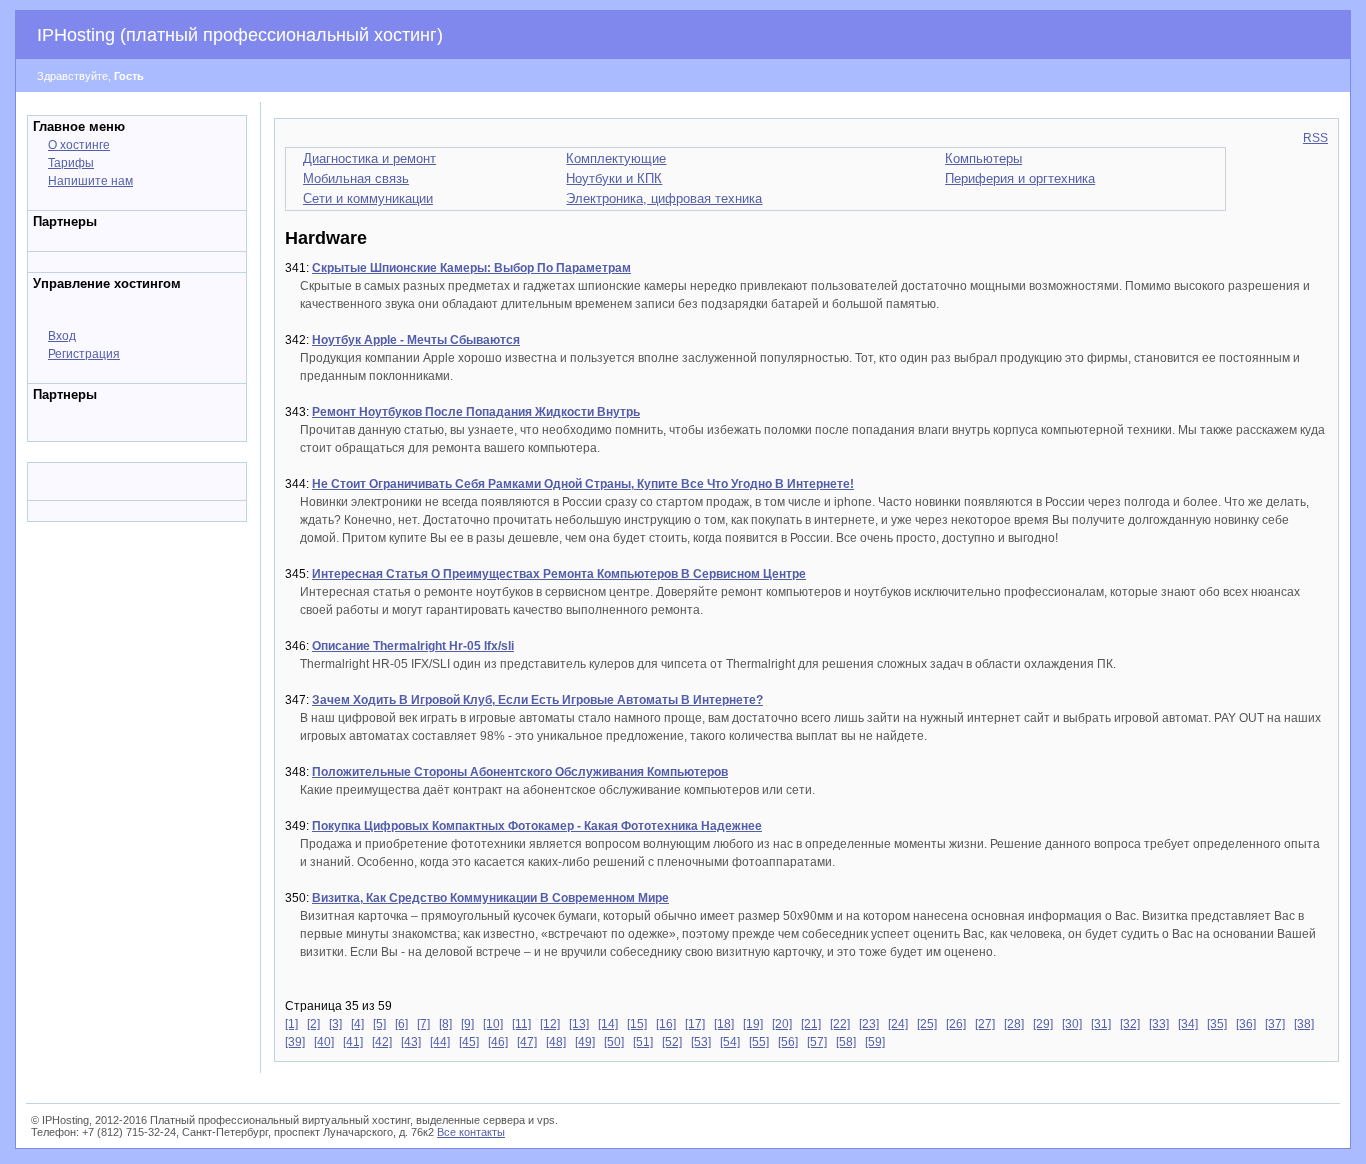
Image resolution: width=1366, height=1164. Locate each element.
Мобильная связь (356, 178)
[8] (445, 1024)
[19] (753, 1024)
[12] (550, 1024)
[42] (382, 1042)
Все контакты (471, 1132)
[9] (467, 1024)
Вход (62, 336)
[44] (440, 1042)
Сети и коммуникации (368, 198)
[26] (956, 1024)
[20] (782, 1024)
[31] (1101, 1024)
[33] (1159, 1024)
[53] (701, 1042)
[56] (788, 1042)
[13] (579, 1024)
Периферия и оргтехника (1020, 178)
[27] (985, 1024)
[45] (469, 1042)
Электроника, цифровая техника (664, 198)
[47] (527, 1042)
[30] (1072, 1024)
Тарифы (71, 163)
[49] (585, 1042)
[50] (614, 1042)
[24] (898, 1024)
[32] (1130, 1024)
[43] (411, 1042)
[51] (643, 1042)
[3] (335, 1024)
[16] (666, 1024)
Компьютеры (983, 158)
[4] (357, 1024)
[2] (313, 1024)
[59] (875, 1042)
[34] (1188, 1024)
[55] (759, 1042)
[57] (817, 1042)
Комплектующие (616, 158)
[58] (846, 1042)
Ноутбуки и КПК (614, 178)
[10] (493, 1024)
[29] (1043, 1024)
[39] (295, 1042)
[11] (521, 1024)
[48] (556, 1042)
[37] (1275, 1024)
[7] (423, 1024)
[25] (927, 1024)
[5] (379, 1024)
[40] (324, 1042)
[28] (1014, 1024)
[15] (637, 1024)
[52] (672, 1042)
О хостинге (79, 145)
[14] (608, 1024)
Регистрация (84, 354)
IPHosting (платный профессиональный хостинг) (240, 35)
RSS (1315, 138)
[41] (353, 1042)
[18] (724, 1024)
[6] (401, 1024)
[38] (1304, 1024)
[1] (291, 1024)
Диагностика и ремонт (369, 158)
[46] (498, 1042)
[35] (1217, 1024)
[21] (811, 1024)
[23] (869, 1024)
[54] (730, 1042)
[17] (695, 1024)
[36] (1246, 1024)
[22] (840, 1024)
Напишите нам (90, 181)
